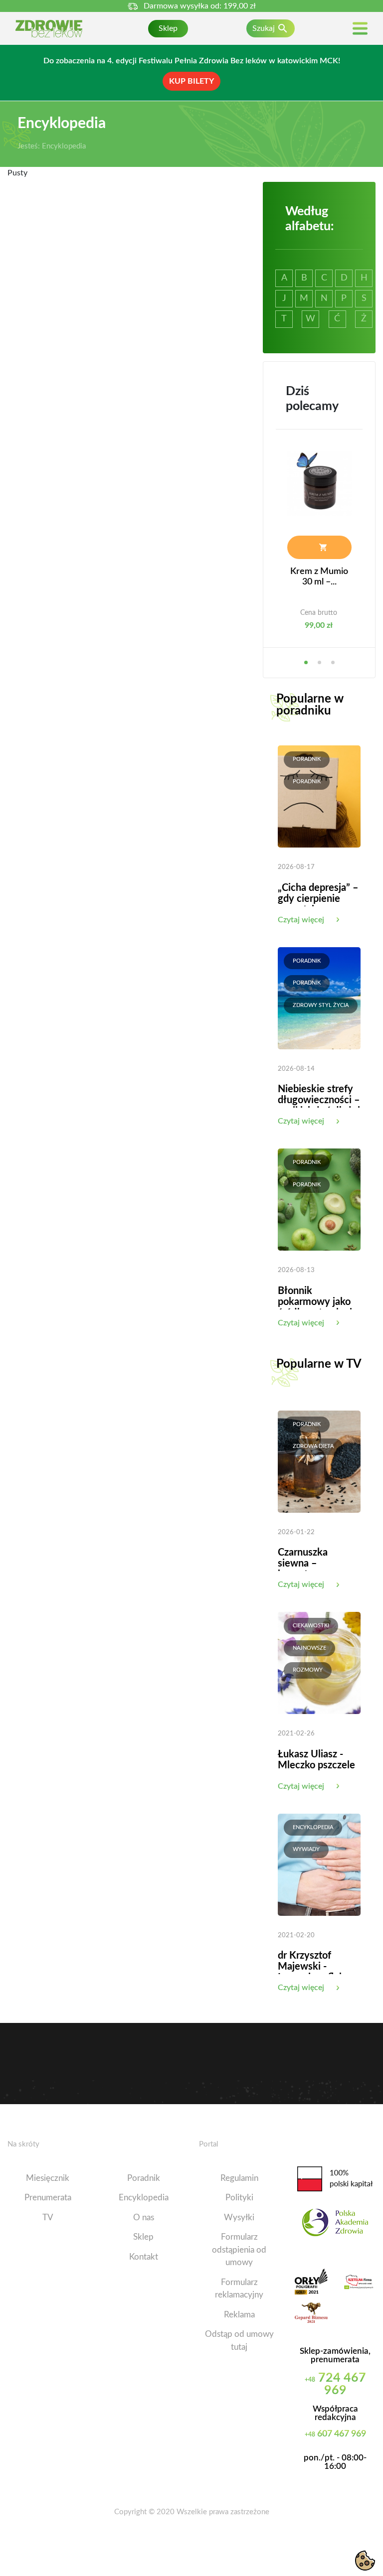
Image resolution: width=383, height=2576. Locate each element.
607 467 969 (335, 2434)
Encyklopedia (313, 1827)
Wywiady (306, 1849)
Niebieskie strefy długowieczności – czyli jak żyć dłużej (319, 1100)
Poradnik (307, 759)
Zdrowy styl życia (321, 1005)
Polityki (239, 2198)
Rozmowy (308, 1670)
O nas (144, 2218)
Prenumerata (48, 2198)
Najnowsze (309, 1648)
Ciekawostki (311, 1626)
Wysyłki (239, 2218)
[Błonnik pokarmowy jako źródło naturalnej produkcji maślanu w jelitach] (319, 1199)
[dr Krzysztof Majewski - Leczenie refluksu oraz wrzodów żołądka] (319, 1864)
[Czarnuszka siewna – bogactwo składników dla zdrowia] (319, 1461)
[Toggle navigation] (360, 29)
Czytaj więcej (301, 920)
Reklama (239, 2315)
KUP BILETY (191, 81)
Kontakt (144, 2257)
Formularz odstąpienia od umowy (239, 2250)
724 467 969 (335, 2384)
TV (48, 2218)
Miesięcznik (48, 2178)
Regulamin (239, 2178)
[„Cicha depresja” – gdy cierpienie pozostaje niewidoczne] (319, 796)
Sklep (168, 28)
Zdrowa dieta (313, 1446)
